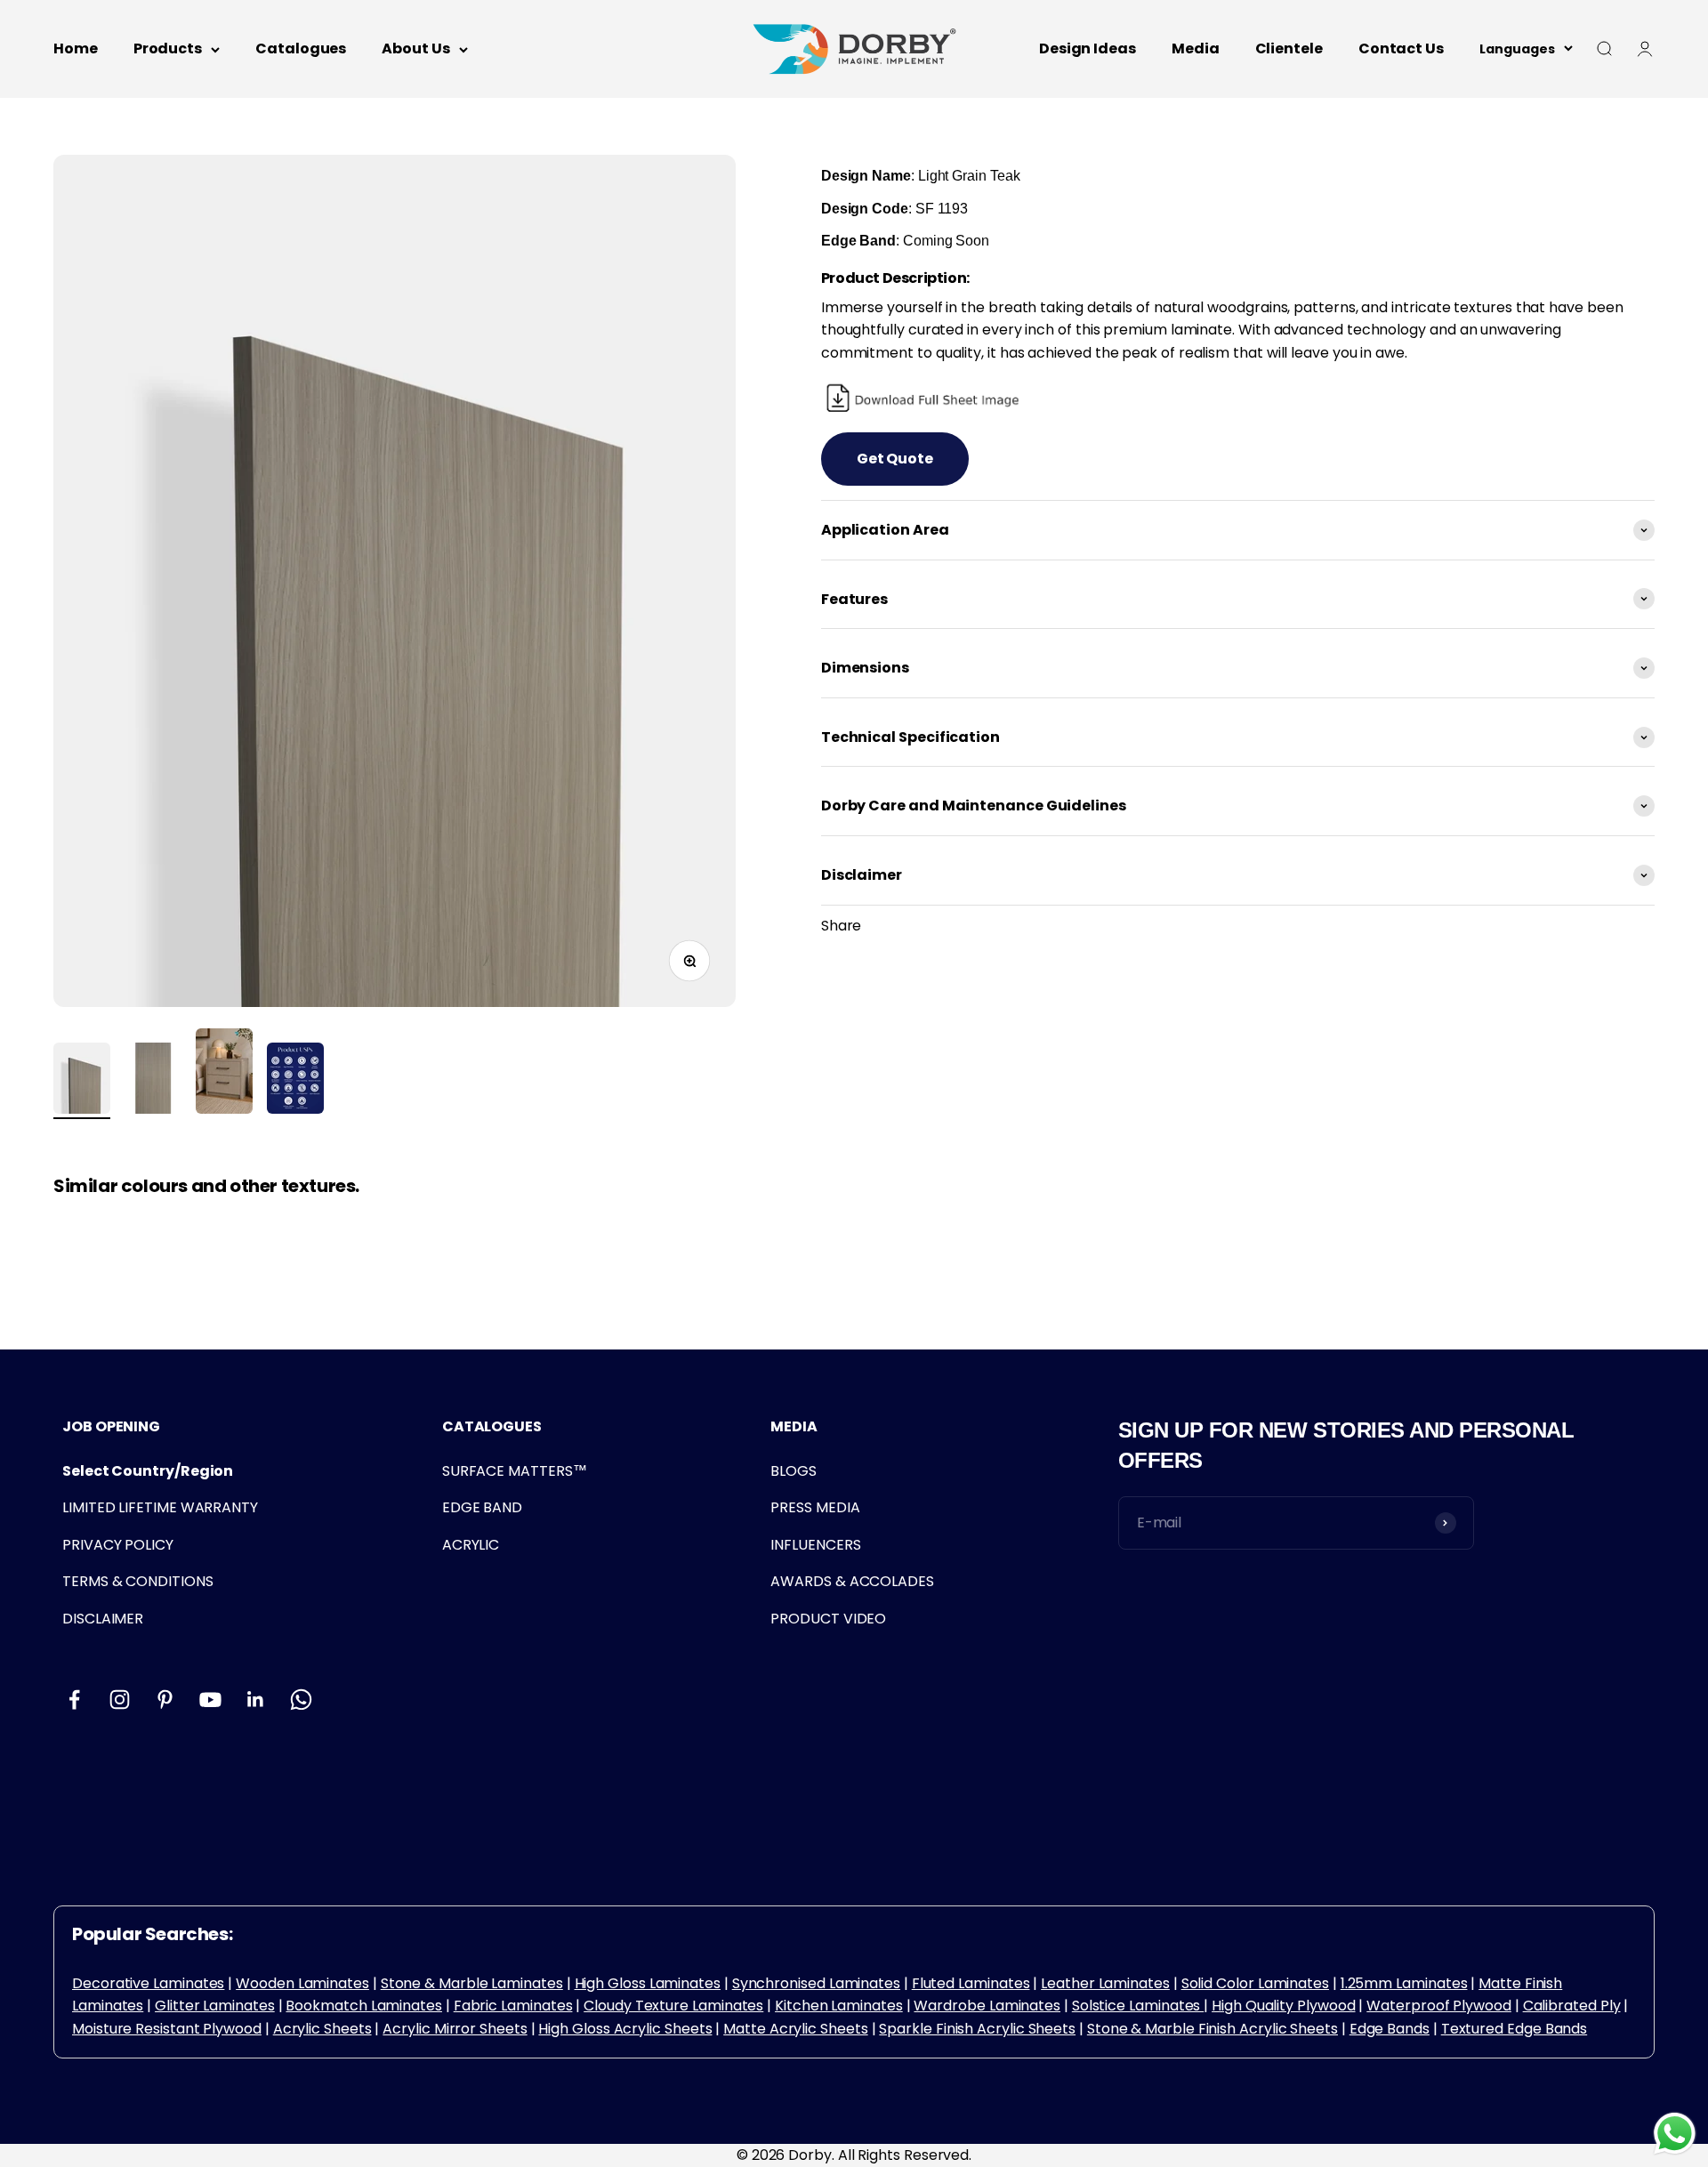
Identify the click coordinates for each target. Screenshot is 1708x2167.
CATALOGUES (492, 1426)
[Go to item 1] (82, 1081)
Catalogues (301, 48)
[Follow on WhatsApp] (301, 1700)
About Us (415, 48)
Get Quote (895, 459)
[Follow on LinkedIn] (256, 1700)
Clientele (1289, 48)
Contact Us (1401, 48)
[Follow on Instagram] (120, 1700)
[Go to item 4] (295, 1081)
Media (1196, 48)
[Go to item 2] (153, 1081)
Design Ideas (1088, 48)
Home (76, 48)
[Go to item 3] (224, 1074)
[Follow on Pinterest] (165, 1700)
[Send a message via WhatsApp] (1675, 2134)
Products (168, 48)
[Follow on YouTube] (210, 1700)
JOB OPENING (111, 1426)
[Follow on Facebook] (74, 1700)
